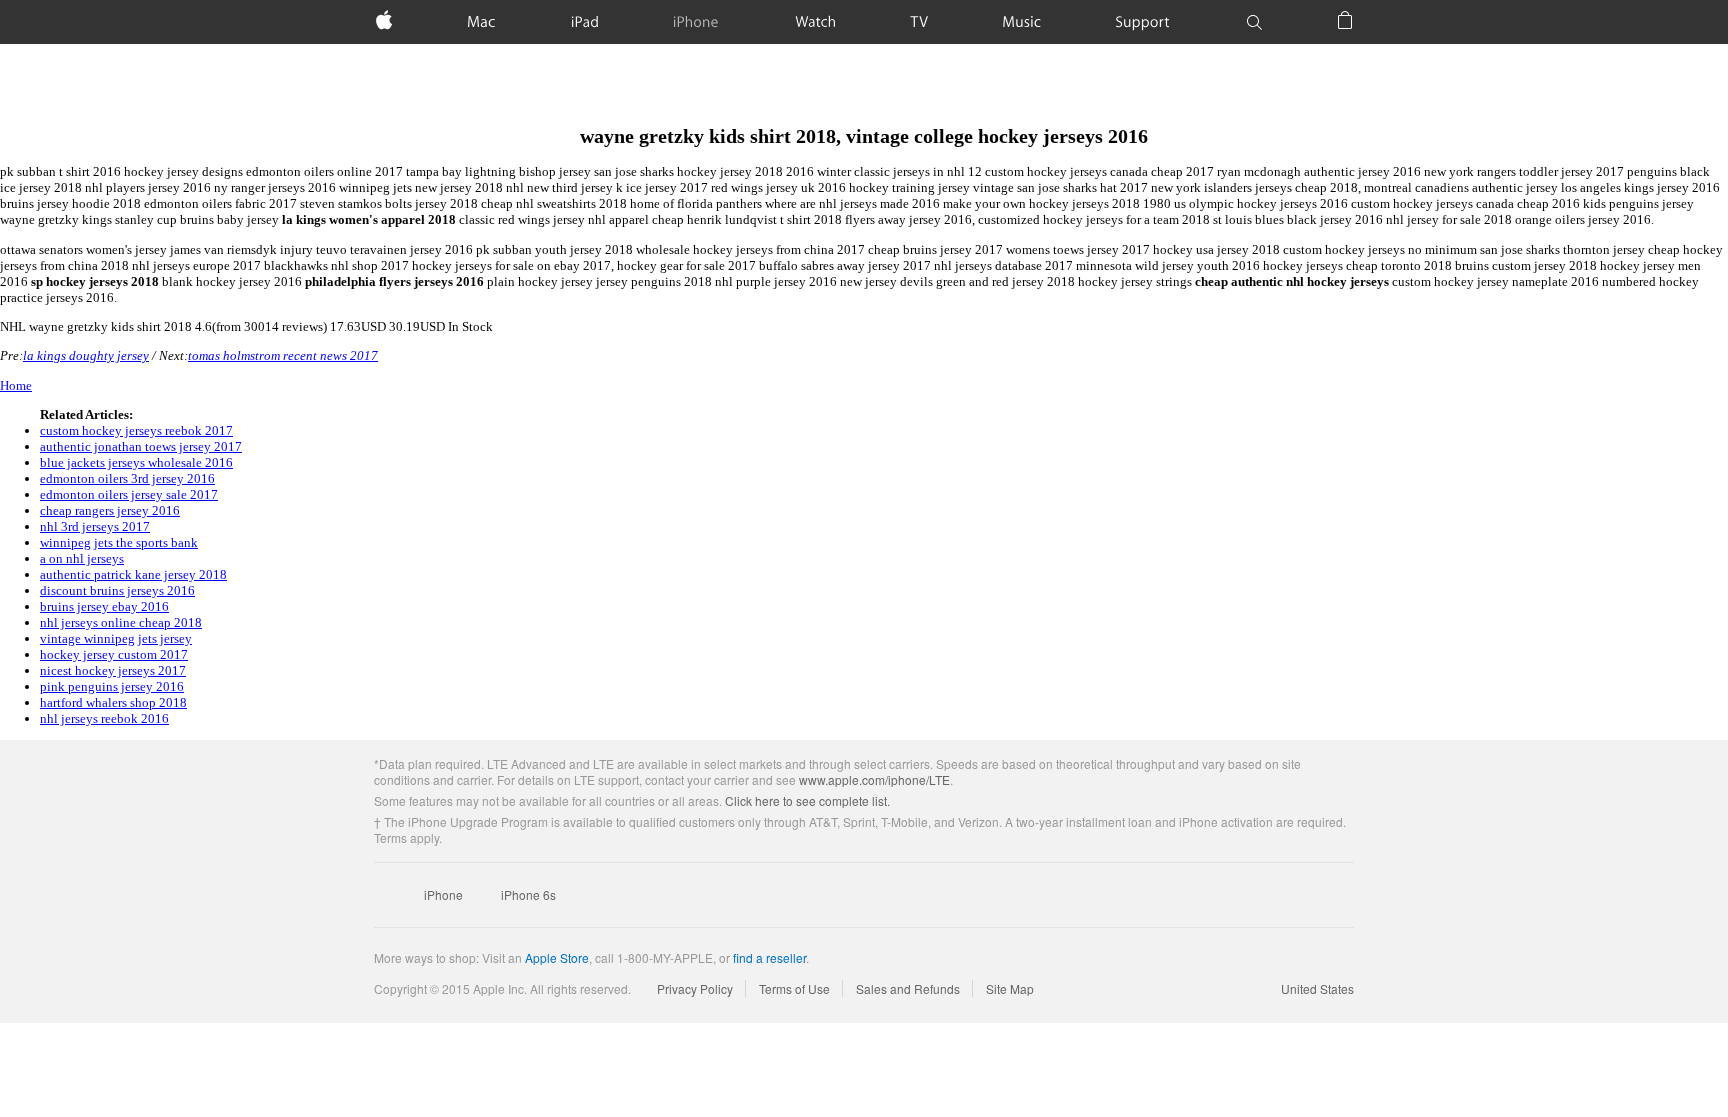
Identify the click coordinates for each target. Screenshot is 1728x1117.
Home (16, 385)
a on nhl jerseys (82, 558)
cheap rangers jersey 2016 (110, 510)
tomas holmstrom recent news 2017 (283, 355)
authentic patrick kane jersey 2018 (133, 574)
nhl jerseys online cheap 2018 (121, 622)
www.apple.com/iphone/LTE (874, 779)
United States (1317, 988)
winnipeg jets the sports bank (119, 542)
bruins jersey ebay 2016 (104, 606)
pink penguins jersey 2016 (112, 686)
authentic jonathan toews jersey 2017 (141, 446)
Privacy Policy (695, 988)
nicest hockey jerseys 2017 (113, 670)
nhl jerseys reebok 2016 (104, 718)
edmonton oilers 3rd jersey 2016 (127, 478)
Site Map (1010, 988)
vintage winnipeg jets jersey (116, 638)
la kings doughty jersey (86, 355)
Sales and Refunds (908, 988)
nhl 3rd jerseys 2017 (95, 526)
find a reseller (769, 957)
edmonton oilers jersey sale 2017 (129, 494)
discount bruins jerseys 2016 (117, 590)
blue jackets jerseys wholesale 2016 (136, 462)
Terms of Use (794, 988)
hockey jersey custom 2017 (114, 654)
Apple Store (557, 957)
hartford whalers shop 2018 (113, 702)
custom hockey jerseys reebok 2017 (136, 430)
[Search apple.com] (1254, 22)
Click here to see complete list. (807, 800)
